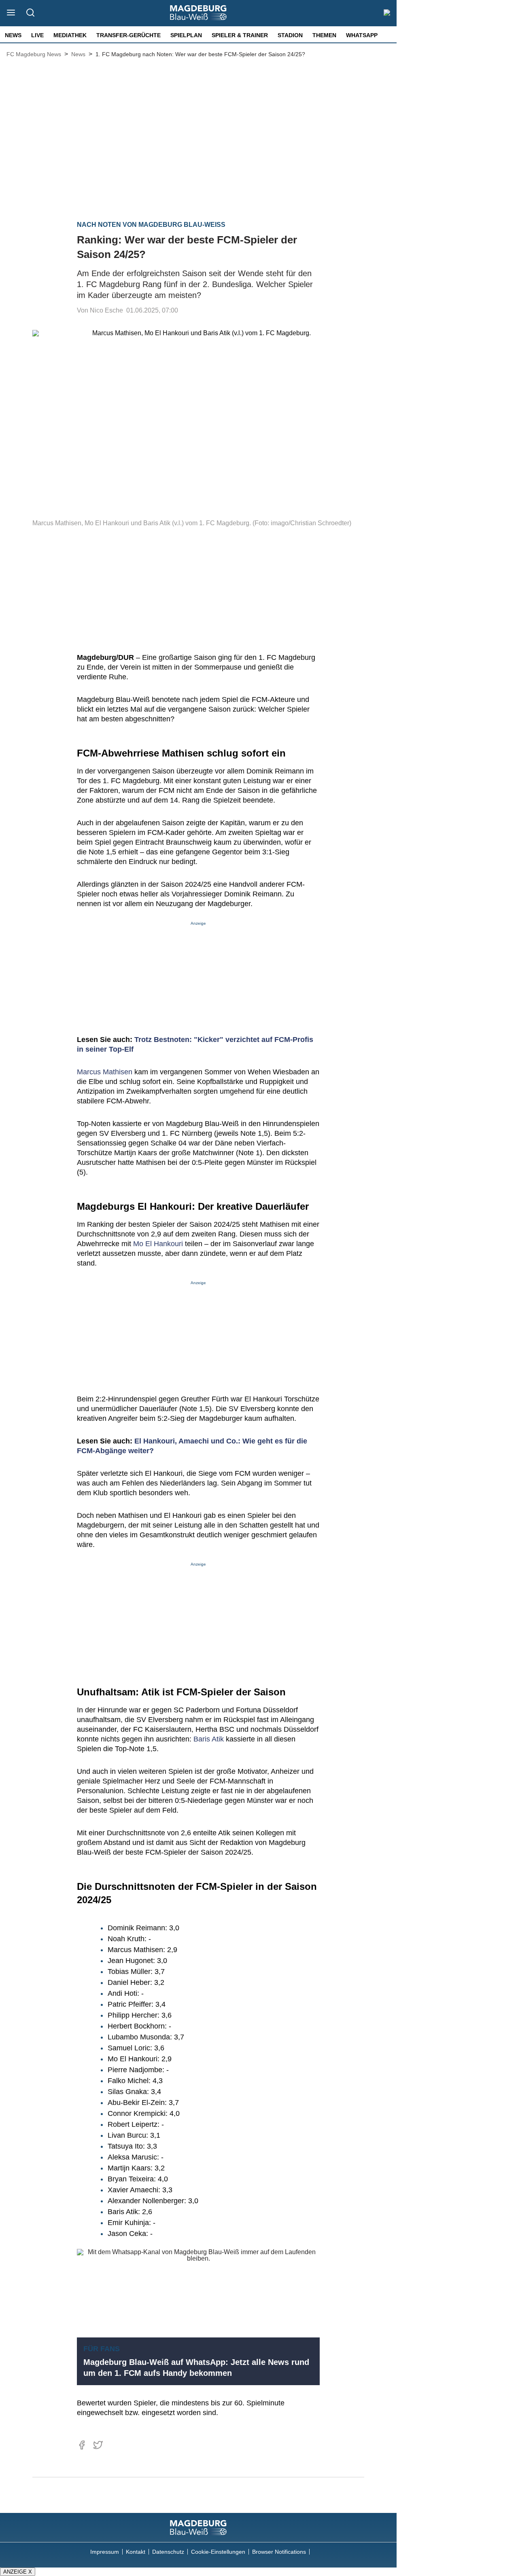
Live (37, 35)
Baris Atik (209, 1739)
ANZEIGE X (18, 2572)
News (13, 35)
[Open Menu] (11, 13)
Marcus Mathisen (105, 1072)
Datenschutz (168, 2552)
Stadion (290, 35)
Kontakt (136, 2552)
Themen (324, 35)
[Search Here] (30, 13)
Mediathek (70, 35)
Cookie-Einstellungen (218, 2552)
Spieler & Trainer (240, 35)
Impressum (105, 2552)
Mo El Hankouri (158, 1244)
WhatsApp (362, 35)
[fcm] (198, 2527)
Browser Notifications (279, 2552)
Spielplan (186, 35)
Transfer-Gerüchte (128, 35)
